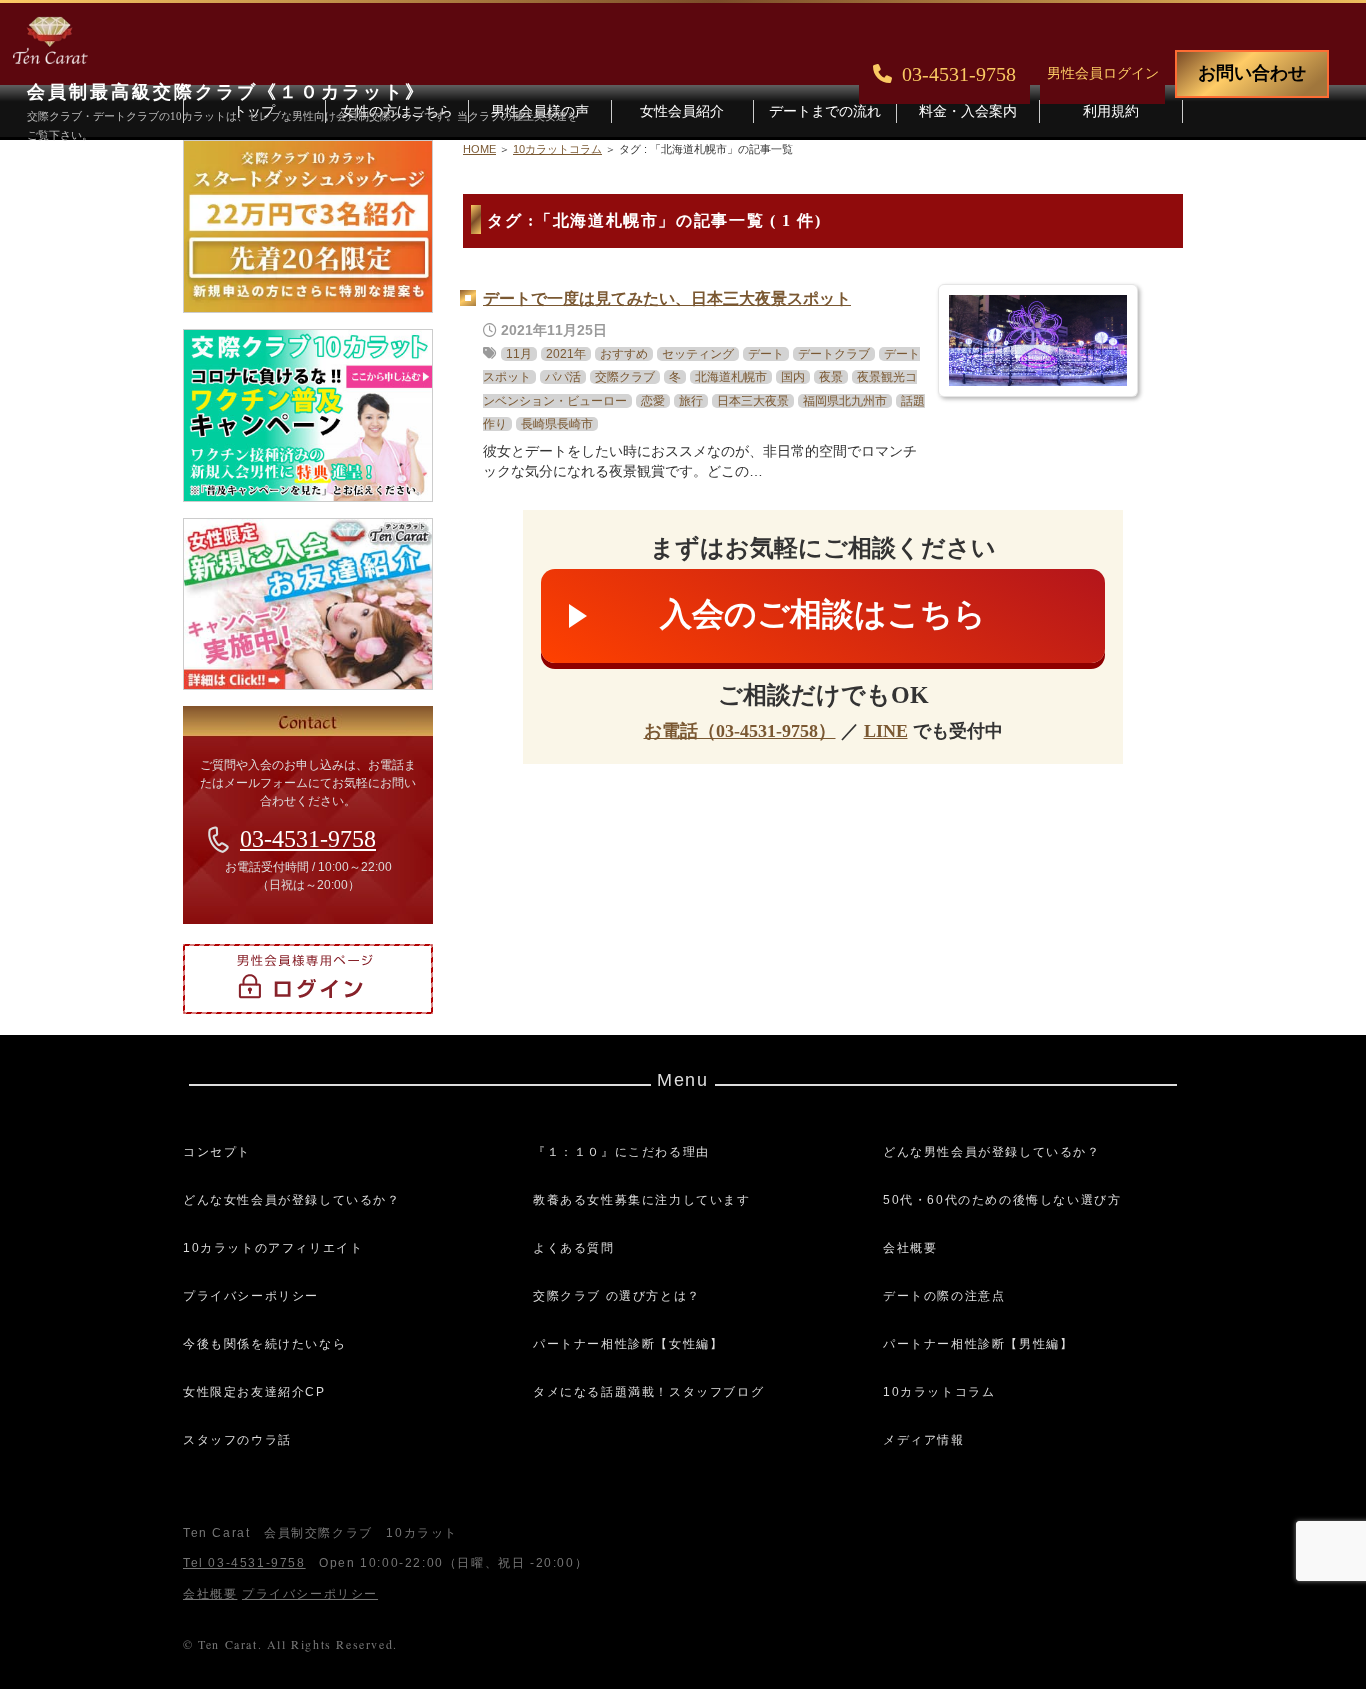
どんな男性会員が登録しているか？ (992, 1152)
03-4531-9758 (308, 839)
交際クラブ (625, 377)
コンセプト (217, 1152)
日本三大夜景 (753, 401)
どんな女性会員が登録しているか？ (292, 1200)
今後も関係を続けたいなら (264, 1344)
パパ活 (563, 377)
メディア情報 (924, 1440)
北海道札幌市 (731, 377)
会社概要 (910, 1248)
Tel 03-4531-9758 (244, 1563)
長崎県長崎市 (557, 424)
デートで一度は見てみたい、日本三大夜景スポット (667, 298)
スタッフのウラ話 (237, 1440)
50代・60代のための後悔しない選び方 (1002, 1200)
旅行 (691, 401)
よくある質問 (574, 1248)
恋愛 (653, 401)
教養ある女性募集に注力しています (642, 1200)
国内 (793, 377)
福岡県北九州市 (845, 401)
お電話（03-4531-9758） (740, 731)
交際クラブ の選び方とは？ (617, 1296)
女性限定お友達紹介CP (254, 1392)
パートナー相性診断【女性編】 (628, 1344)
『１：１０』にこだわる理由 (621, 1152)
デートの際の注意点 (944, 1296)
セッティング (698, 354)
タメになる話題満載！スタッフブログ (648, 1392)
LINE (886, 731)
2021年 (566, 354)
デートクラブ (834, 354)
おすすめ (624, 354)
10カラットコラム (939, 1392)
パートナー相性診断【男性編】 (978, 1344)
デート (766, 354)
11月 (519, 354)
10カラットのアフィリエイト (273, 1248)
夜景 (831, 377)
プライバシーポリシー (251, 1296)
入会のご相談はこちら (823, 614)
